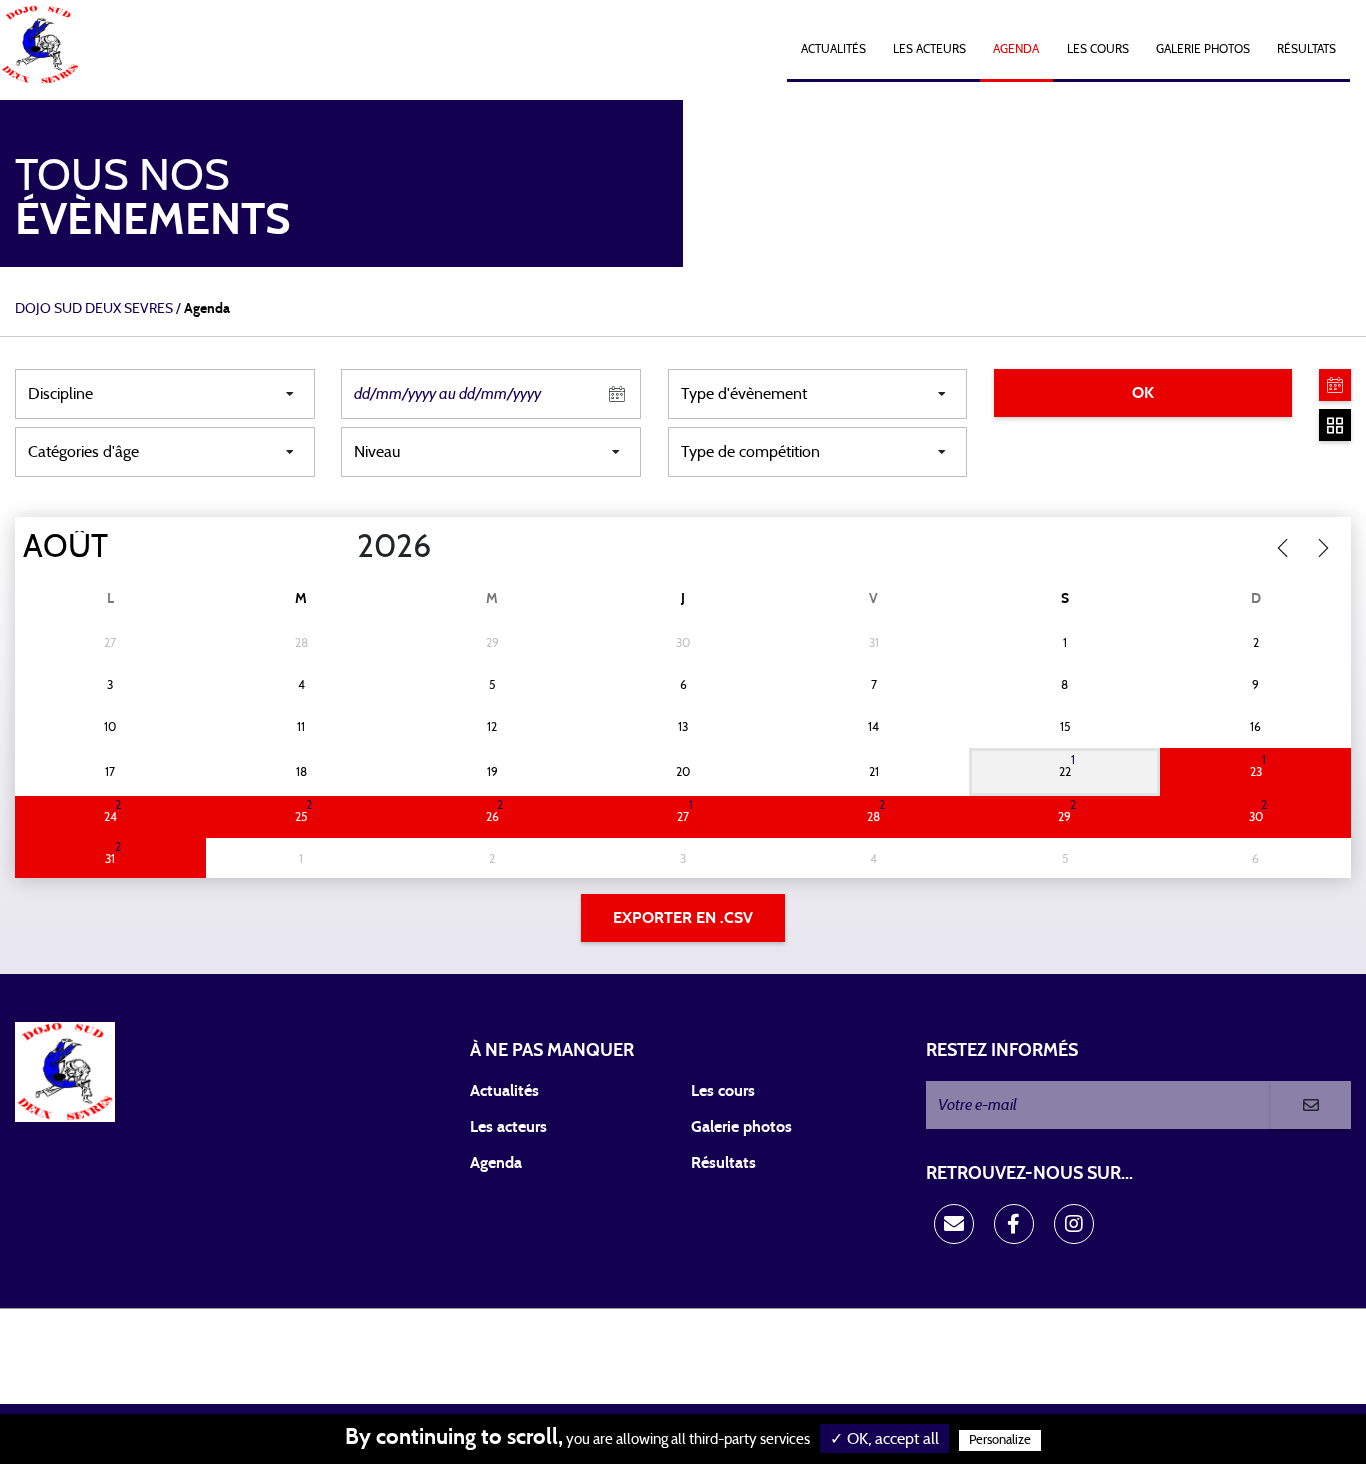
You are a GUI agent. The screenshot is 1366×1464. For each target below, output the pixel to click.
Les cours (1098, 49)
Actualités (833, 49)
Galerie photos (1203, 49)
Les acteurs (929, 49)
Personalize (1000, 1440)
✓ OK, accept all (884, 1439)
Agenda (1016, 49)
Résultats (1306, 49)
